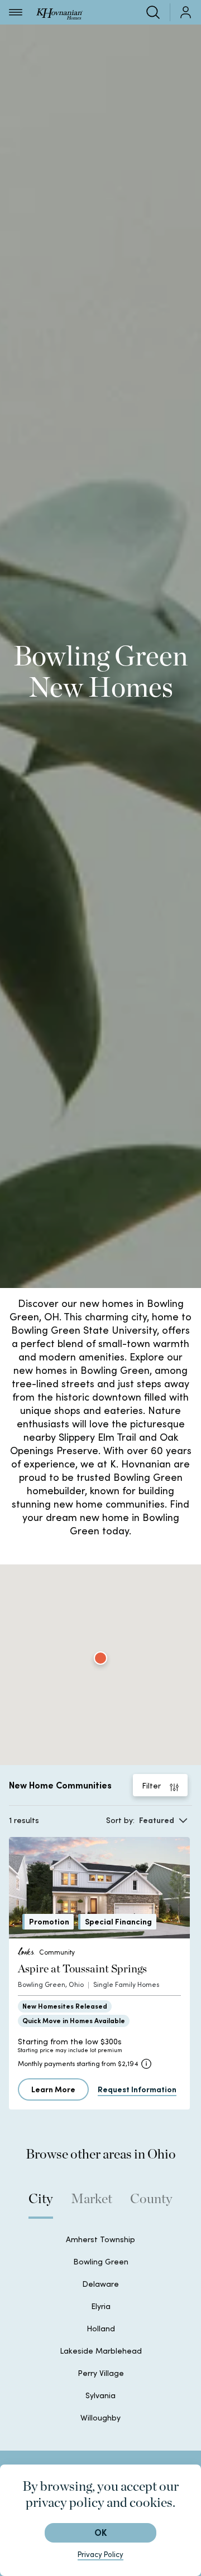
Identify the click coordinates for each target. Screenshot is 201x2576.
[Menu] (16, 12)
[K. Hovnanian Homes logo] (59, 12)
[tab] (41, 2204)
